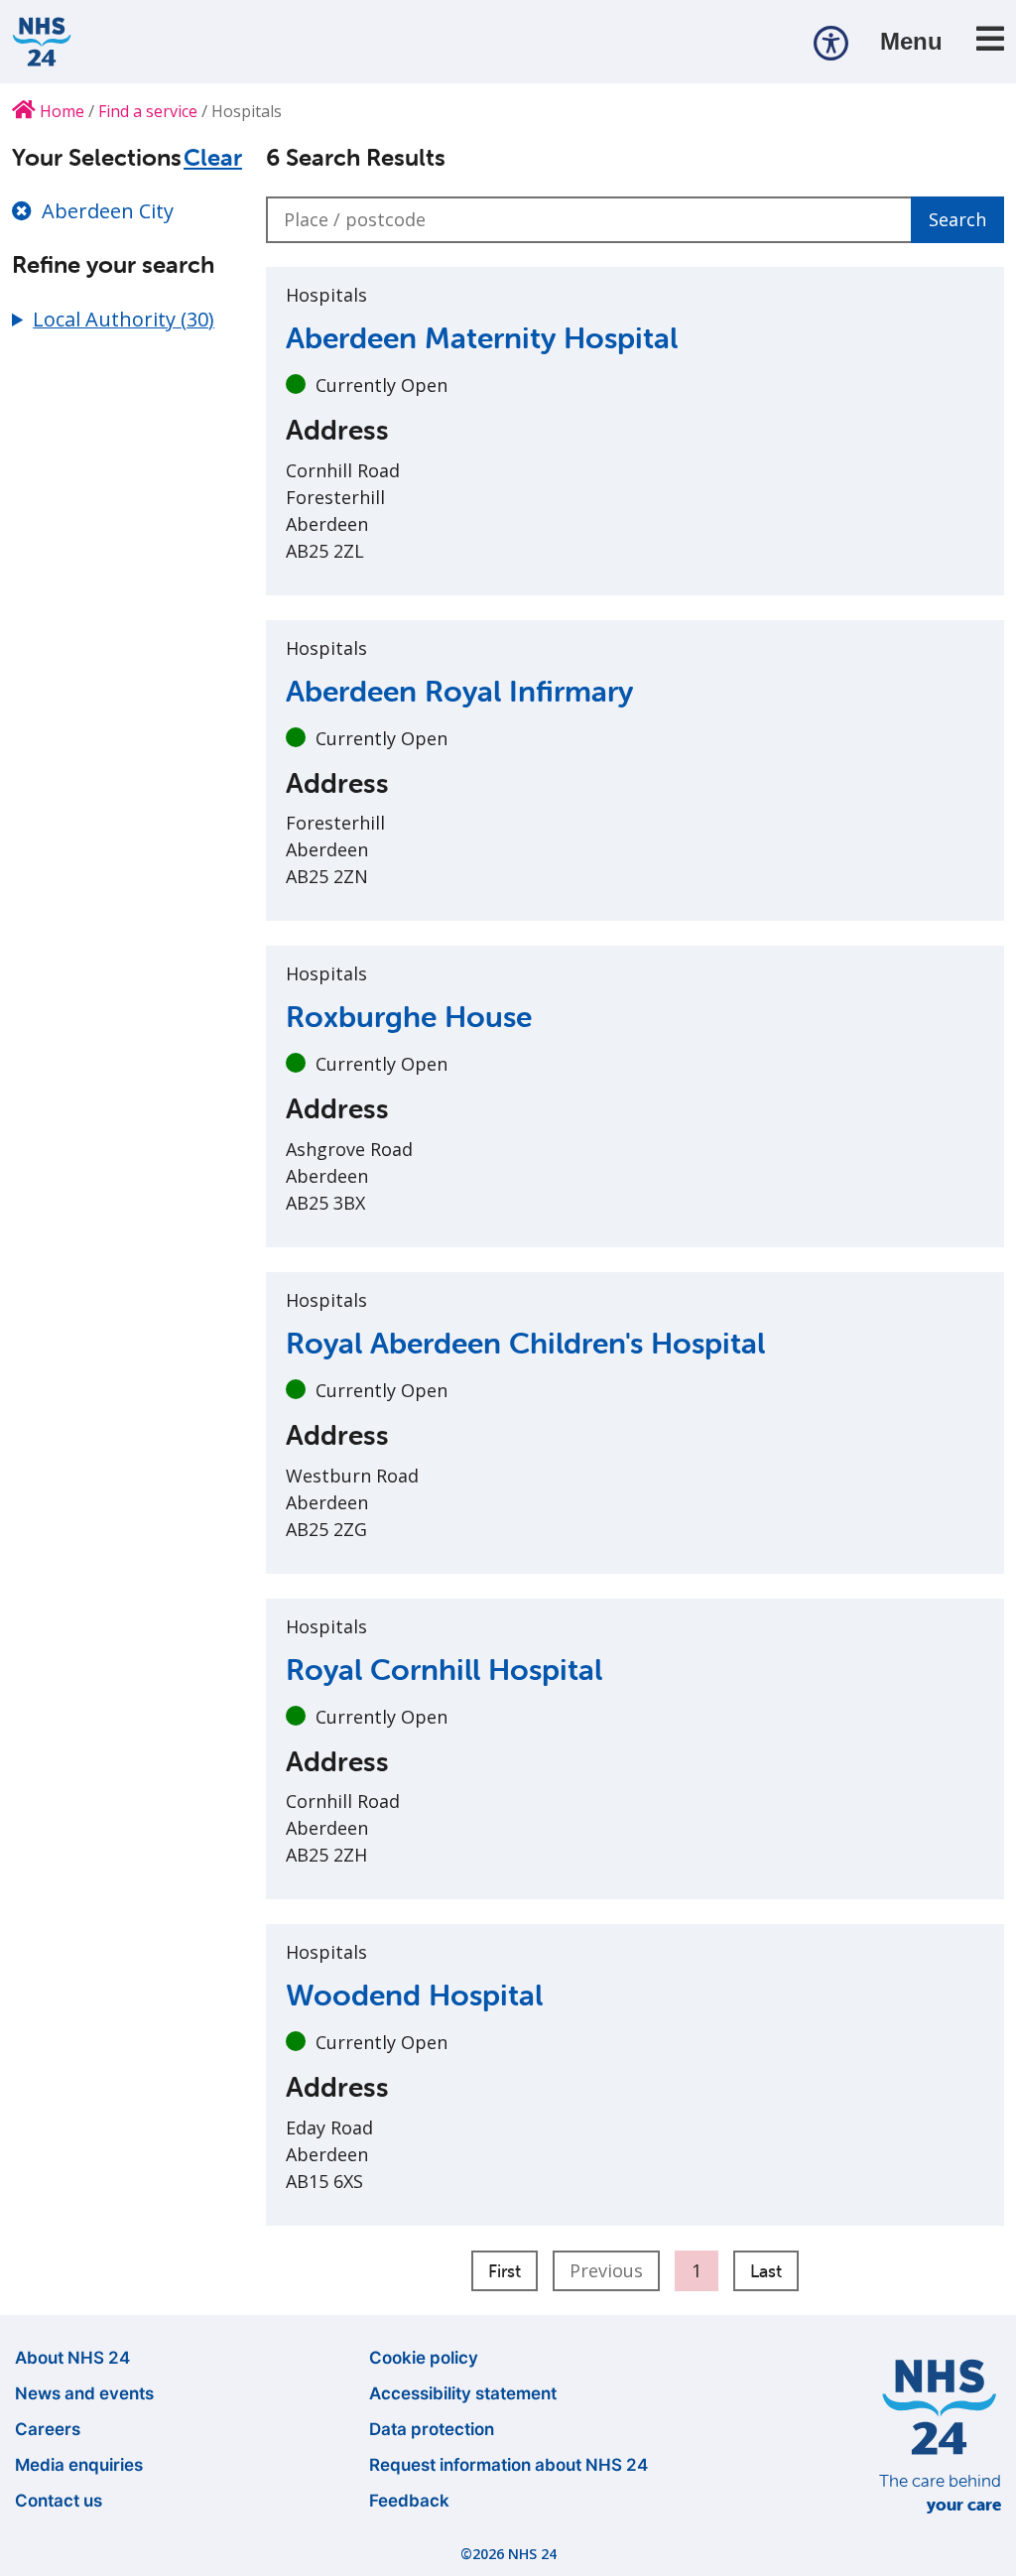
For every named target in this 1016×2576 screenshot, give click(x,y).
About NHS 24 (72, 2358)
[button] (831, 42)
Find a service (148, 111)
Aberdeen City (108, 211)
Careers (48, 2429)
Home (60, 111)
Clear (213, 158)
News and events (84, 2393)
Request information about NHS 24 (508, 2465)
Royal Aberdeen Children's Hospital (525, 1343)
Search (957, 219)
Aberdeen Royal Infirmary (459, 691)
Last (766, 2271)
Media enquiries (79, 2465)
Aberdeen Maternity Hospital (482, 338)
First (505, 2271)
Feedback (409, 2501)
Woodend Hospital (414, 1995)
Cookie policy (424, 2358)
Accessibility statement (463, 2393)
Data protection (432, 2429)
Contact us (59, 2501)
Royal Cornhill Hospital (444, 1670)
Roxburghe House (409, 1017)
